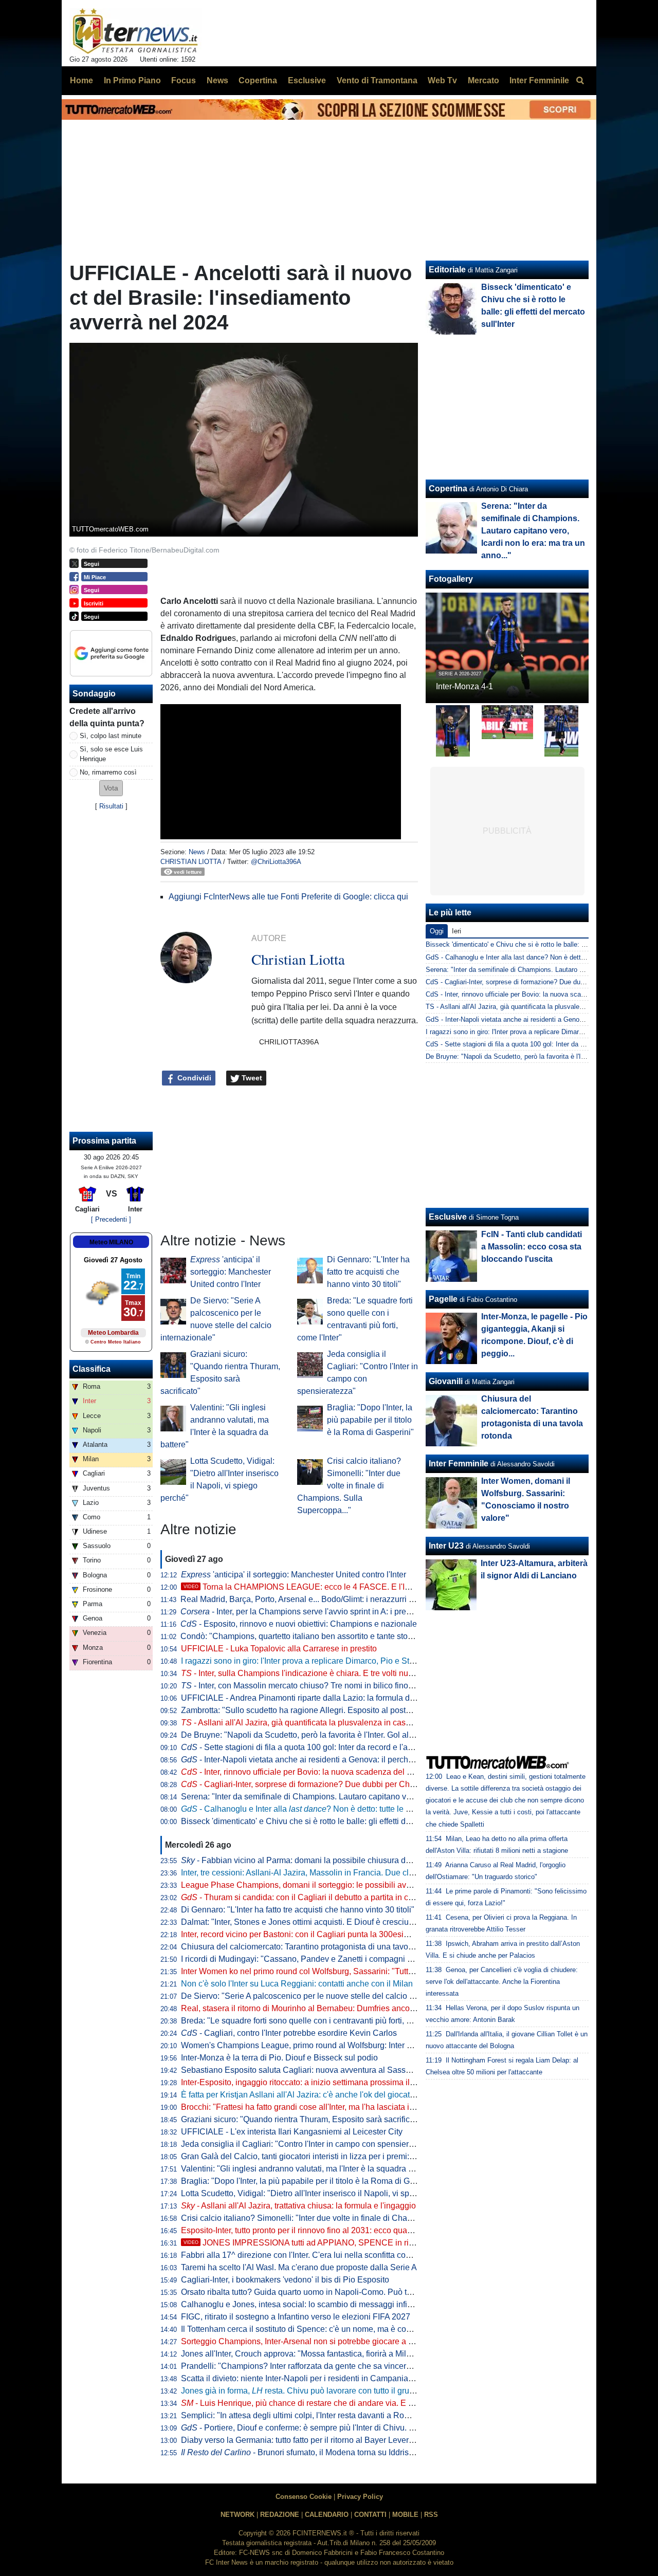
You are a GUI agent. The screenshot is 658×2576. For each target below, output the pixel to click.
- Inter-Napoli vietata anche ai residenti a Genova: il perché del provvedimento (332, 1760)
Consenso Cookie (304, 2497)
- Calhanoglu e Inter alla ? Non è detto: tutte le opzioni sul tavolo (325, 1809)
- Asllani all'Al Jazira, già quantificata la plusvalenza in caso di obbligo (315, 1723)
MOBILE (405, 2515)
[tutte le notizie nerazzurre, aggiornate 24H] (135, 31)
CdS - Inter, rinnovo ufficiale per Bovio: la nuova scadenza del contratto (532, 994)
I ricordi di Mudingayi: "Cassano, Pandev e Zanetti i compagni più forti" (309, 1959)
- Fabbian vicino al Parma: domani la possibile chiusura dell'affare (309, 1860)
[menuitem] (580, 81)
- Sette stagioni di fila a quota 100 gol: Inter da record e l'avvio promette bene (329, 1747)
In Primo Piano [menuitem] (132, 80)
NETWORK (237, 2515)
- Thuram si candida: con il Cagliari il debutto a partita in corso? (305, 1897)
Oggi (437, 931)
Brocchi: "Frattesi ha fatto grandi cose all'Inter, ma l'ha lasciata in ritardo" (312, 2107)
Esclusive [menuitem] (307, 80)
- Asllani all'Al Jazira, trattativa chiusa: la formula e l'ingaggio (298, 2206)
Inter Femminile (459, 1464)
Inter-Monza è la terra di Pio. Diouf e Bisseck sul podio (279, 2058)
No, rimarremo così (108, 772)
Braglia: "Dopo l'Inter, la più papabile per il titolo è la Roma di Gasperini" (370, 1420)
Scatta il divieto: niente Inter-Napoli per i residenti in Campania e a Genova (317, 2378)
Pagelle (443, 1299)
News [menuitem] (217, 80)
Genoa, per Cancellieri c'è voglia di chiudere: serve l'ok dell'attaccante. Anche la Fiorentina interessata (502, 1982)
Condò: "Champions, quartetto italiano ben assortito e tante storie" (300, 1636)
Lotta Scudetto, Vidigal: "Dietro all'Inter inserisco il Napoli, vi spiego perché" (318, 2193)
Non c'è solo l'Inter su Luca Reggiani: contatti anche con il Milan (297, 1984)
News (197, 852)
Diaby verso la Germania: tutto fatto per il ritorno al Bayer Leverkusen (306, 2440)
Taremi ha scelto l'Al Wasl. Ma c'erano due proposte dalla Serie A (299, 2267)
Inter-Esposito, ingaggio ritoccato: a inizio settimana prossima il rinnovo (310, 2082)
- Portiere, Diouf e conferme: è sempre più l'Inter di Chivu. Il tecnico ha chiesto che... (342, 2428)
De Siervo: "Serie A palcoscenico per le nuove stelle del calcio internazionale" (323, 1996)
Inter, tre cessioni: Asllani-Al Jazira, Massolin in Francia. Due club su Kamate (320, 1873)
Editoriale (447, 270)
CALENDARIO (327, 2515)
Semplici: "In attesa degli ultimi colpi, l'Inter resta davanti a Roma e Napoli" (316, 2415)
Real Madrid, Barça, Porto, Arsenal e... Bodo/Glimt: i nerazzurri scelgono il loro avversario (342, 1599)
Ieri (456, 931)
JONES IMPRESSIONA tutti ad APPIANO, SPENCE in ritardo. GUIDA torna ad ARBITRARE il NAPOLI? (383, 2243)
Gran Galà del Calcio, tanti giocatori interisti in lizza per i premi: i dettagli (312, 2156)
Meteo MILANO (111, 1242)
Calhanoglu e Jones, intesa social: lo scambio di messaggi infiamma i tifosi (317, 2304)
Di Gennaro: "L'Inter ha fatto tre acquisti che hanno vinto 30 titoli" (368, 1272)
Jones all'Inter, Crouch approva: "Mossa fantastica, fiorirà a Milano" (302, 2354)
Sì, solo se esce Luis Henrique (111, 754)
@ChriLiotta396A (276, 862)
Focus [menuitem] (184, 80)
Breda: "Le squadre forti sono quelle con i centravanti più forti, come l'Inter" (316, 2021)
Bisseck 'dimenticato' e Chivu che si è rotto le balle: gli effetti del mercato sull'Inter (328, 1821)
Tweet (251, 1078)
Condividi (193, 1078)
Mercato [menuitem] (483, 80)
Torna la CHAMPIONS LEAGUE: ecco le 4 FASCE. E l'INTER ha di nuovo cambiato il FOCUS (364, 1587)
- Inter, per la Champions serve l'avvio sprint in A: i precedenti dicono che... (331, 1612)
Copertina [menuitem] (258, 80)
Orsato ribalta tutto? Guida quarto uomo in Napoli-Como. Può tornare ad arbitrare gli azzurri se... (355, 2292)
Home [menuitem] (81, 80)
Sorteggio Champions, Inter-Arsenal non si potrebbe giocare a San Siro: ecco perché (335, 2341)
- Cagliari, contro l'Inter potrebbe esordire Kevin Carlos (289, 2033)
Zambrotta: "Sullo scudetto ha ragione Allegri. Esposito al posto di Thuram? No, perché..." (343, 1710)
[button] (111, 788)
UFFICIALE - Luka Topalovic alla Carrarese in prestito (279, 1649)
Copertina (448, 489)
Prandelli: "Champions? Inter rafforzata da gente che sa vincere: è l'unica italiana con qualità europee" (366, 2366)
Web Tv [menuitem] (442, 80)
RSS (431, 2515)
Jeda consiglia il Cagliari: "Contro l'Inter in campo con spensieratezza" (308, 2144)
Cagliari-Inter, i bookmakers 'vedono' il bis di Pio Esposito (285, 2280)
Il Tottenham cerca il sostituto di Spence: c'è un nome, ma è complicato (309, 2329)
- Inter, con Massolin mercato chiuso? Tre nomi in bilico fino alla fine (310, 1686)
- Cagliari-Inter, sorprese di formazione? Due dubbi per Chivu (301, 1784)
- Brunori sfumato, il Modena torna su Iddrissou (301, 2452)
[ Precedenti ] (111, 1219)
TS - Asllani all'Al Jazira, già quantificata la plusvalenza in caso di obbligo (535, 1007)
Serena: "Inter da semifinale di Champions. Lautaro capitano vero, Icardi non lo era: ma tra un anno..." (365, 1797)
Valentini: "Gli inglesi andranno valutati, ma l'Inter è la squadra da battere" (314, 2169)
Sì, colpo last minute (111, 736)
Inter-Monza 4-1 (464, 686)
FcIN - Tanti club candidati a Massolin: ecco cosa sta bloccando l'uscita (532, 1247)
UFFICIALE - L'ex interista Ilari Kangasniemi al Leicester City (292, 2132)
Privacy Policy (360, 2497)
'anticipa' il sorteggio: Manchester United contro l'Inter (231, 1272)
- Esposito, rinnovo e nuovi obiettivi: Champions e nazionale (299, 1624)
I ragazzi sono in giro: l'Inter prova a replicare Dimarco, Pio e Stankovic (309, 1661)
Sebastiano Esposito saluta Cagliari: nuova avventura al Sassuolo (301, 2070)
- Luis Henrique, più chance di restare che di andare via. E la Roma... (313, 2403)
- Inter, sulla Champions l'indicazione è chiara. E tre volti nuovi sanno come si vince (338, 1673)
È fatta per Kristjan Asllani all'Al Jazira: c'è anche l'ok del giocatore (301, 2095)
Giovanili (446, 1381)
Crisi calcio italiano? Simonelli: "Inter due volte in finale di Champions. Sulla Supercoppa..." (349, 1486)
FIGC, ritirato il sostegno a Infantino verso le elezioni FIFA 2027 (296, 2317)
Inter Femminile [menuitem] (539, 80)
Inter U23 (446, 1546)
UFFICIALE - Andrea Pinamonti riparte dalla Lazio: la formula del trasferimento (323, 1698)
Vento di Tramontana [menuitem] (377, 80)
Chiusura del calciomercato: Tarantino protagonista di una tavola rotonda (313, 1947)
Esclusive (448, 1217)
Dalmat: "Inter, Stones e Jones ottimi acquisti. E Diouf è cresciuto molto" (311, 1922)
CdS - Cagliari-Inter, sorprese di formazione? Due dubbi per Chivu (523, 982)
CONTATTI (370, 2515)
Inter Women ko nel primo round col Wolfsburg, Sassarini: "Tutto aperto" (311, 1971)
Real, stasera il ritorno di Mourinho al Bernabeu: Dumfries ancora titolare (312, 2008)
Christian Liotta (191, 862)
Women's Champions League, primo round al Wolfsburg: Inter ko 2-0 (305, 2045)
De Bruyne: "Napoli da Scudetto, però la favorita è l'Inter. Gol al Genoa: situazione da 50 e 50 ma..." (361, 1735)
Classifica (92, 1369)
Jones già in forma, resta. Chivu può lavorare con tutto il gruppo (302, 2391)
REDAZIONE (280, 2515)
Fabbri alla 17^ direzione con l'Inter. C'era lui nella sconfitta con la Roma (312, 2255)
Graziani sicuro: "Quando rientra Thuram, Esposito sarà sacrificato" (303, 2119)
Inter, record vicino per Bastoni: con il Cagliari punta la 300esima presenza (316, 1934)
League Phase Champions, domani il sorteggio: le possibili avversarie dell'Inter (325, 1885)
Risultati (111, 806)
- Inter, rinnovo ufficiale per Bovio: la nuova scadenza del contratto (309, 1772)
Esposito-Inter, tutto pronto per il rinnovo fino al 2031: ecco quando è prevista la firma (334, 2230)
